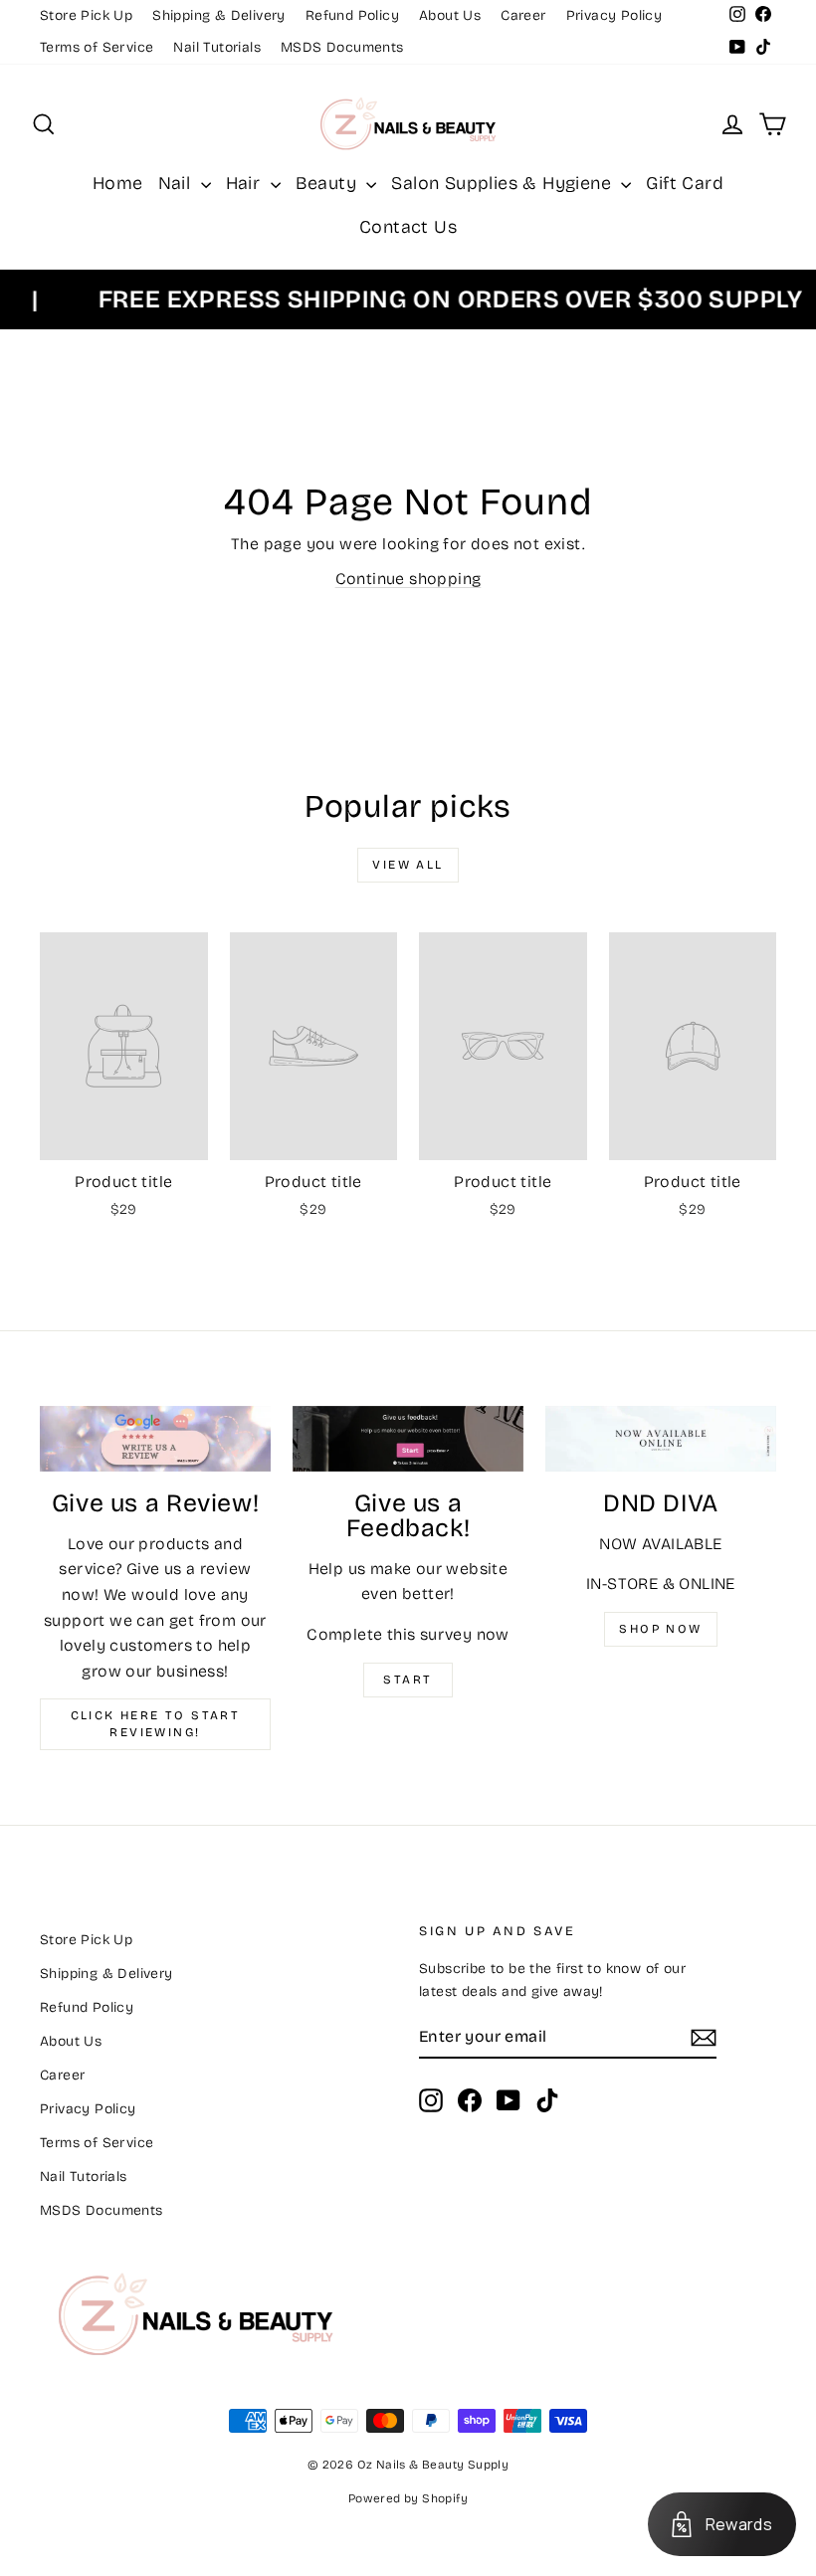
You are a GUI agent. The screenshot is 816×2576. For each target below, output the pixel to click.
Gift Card (685, 183)
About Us (450, 15)
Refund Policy (352, 15)
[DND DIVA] (661, 1439)
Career (523, 15)
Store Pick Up (86, 15)
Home (118, 183)
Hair (246, 183)
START (408, 1680)
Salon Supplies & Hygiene (504, 183)
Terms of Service (97, 47)
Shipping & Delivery (219, 15)
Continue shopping (408, 579)
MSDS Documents (342, 47)
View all (408, 865)
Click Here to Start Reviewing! (156, 1724)
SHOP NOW (660, 1629)
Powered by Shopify (408, 2498)
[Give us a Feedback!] (408, 1439)
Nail (177, 183)
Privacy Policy (614, 15)
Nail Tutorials (217, 47)
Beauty (329, 183)
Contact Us (408, 227)
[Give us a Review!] (155, 1439)
